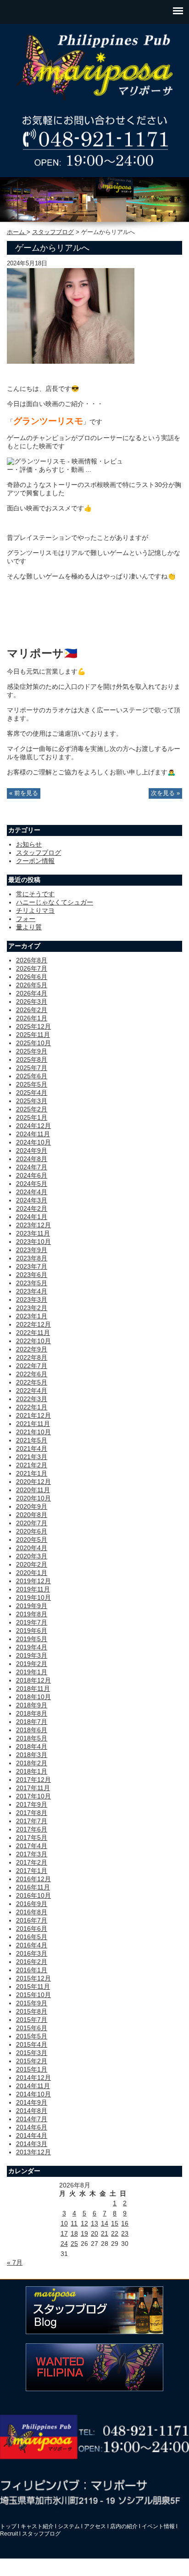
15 (115, 2223)
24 (64, 2244)
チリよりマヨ (35, 910)
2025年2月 (32, 1109)
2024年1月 (32, 1217)
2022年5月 (32, 1382)
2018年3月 (32, 1755)
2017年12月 (33, 1780)
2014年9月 (32, 2102)
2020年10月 (33, 1498)
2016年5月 (32, 1937)
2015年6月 (32, 2028)
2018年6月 (32, 1730)
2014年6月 (32, 2127)
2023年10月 (33, 1242)
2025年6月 (32, 1076)
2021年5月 (32, 1440)
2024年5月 (32, 1184)
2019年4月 (32, 1647)
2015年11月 (33, 1986)
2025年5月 (32, 1084)
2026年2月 (32, 1010)
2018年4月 (32, 1746)
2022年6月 (32, 1374)
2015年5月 (32, 2036)
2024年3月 (32, 1200)
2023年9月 (32, 1250)
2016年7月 (32, 1920)
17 (64, 2233)
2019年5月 (32, 1639)
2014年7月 (32, 2119)
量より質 (29, 927)
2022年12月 (33, 1324)
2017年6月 (32, 1829)
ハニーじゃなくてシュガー (55, 902)
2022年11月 (33, 1333)
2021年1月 (32, 1473)
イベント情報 (158, 2526)
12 (84, 2223)
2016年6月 (32, 1929)
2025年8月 (32, 1059)
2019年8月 (32, 1614)
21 (105, 2233)
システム (69, 2526)
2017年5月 (32, 1838)
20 (94, 2233)
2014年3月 (32, 2144)
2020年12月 (33, 1482)
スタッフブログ (53, 232)
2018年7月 (32, 1722)
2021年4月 (32, 1448)
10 (64, 2223)
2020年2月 (32, 1564)
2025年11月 (33, 1035)
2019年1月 (32, 1672)
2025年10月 (33, 1043)
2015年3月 (32, 2053)
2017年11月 (33, 1788)
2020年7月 (32, 1523)
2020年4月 (32, 1548)
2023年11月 (33, 1233)
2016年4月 (32, 1945)
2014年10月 (33, 2094)
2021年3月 (32, 1457)
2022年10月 (33, 1341)
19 (84, 2233)
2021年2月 (32, 1465)
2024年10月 (33, 1142)
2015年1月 (32, 2069)
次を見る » (165, 793)
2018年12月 (33, 1680)
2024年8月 (32, 1159)
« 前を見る (24, 793)
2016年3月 (32, 1953)
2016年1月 (32, 1970)
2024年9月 (32, 1151)
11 (74, 2223)
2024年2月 (32, 1208)
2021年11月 (33, 1424)
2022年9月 (32, 1349)
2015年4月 (32, 2044)
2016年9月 (32, 1904)
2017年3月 (32, 1854)
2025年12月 (33, 1026)
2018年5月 (32, 1738)
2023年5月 (32, 1283)
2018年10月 (33, 1697)
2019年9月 (32, 1606)
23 (125, 2233)
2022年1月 (32, 1407)
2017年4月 (32, 1846)
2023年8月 (32, 1258)
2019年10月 (33, 1597)
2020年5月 (32, 1540)
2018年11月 (33, 1689)
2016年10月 (33, 1895)
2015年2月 (32, 2061)
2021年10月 (33, 1432)
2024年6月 (32, 1175)
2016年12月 (33, 1879)
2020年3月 (32, 1556)
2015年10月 (33, 1995)
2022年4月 (32, 1391)
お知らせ (29, 844)
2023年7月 (32, 1266)
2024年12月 (33, 1126)
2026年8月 (32, 960)
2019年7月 (32, 1622)
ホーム (17, 232)
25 (74, 2244)
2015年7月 (32, 2020)
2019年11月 (33, 1589)
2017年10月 (33, 1796)
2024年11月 (33, 1134)
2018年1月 (32, 1771)
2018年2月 (32, 1763)
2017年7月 (32, 1821)
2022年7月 (32, 1366)
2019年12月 (33, 1581)
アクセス (95, 2526)
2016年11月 (33, 1887)
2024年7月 (32, 1167)
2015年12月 (33, 1978)
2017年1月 (32, 1871)
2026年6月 (32, 977)
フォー (26, 919)
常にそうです (35, 894)
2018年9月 (32, 1705)
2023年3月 (32, 1299)
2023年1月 (32, 1316)
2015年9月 (32, 2003)
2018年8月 (32, 1713)
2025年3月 (32, 1101)
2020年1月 (32, 1573)
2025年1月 (32, 1117)
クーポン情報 (35, 861)
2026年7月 (32, 968)
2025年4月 (32, 1093)
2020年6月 (32, 1531)
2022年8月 (32, 1357)
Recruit (9, 2534)
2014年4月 (32, 2135)
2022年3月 (32, 1399)
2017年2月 (32, 1862)
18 (74, 2233)
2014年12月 (33, 2078)
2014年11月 (33, 2086)
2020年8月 (32, 1515)
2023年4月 (32, 1291)
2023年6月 (32, 1275)
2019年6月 (32, 1631)
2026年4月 (32, 993)
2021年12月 (33, 1415)
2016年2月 (32, 1962)
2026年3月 (32, 1002)
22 (115, 2233)
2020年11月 (33, 1490)
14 (105, 2223)
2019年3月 (32, 1655)
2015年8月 (32, 2011)
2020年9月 (32, 1506)
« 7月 (15, 2262)
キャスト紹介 (37, 2526)
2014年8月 (32, 2111)
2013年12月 (33, 2152)
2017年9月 (32, 1804)
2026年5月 (32, 985)
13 (94, 2223)
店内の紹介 (124, 2526)
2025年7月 (32, 1068)
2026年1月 (32, 1018)
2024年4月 (32, 1192)
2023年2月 (32, 1308)
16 (125, 2223)
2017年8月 (32, 1813)
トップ (8, 2526)
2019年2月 (32, 1664)
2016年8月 (32, 1912)
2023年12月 (33, 1225)
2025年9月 (32, 1051)
